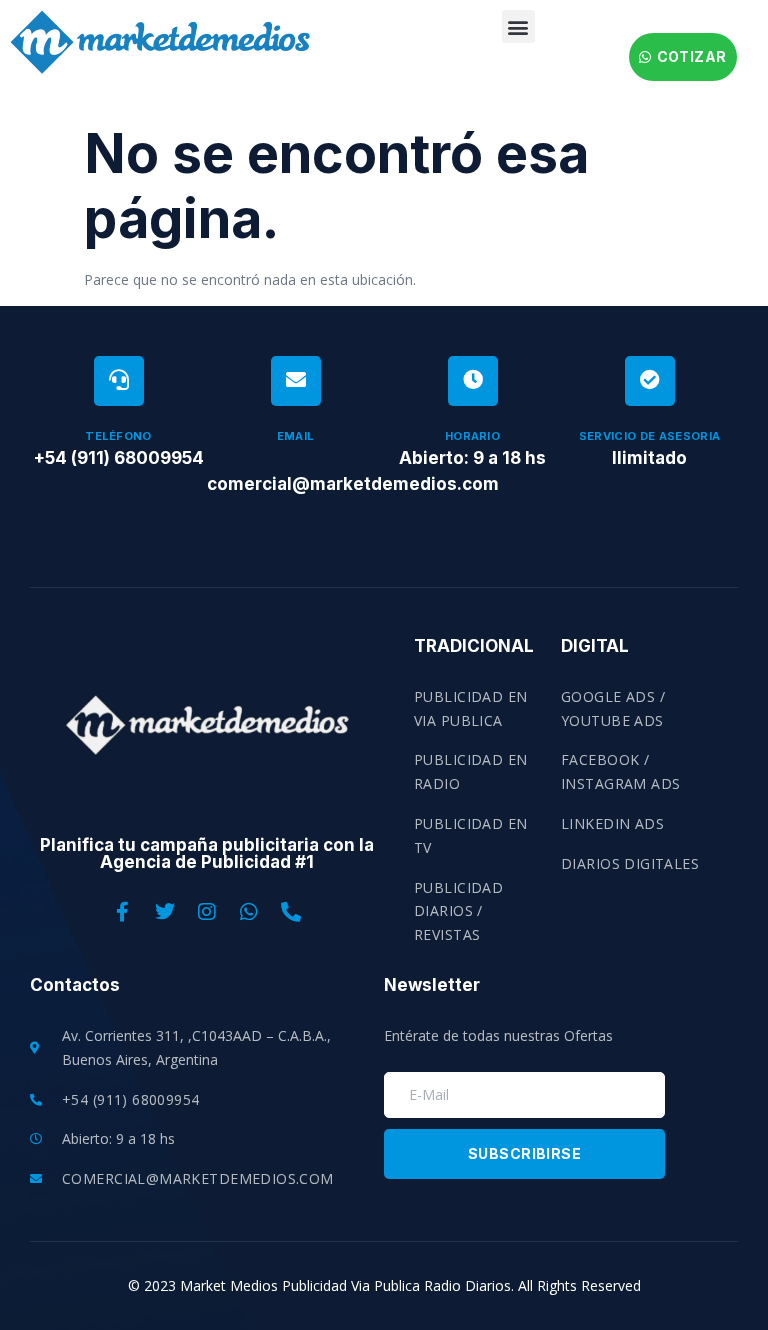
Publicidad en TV (470, 835)
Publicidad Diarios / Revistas (458, 911)
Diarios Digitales (630, 863)
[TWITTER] (165, 912)
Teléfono (118, 436)
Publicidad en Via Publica (470, 708)
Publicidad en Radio (470, 771)
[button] (518, 26)
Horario (472, 436)
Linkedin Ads (612, 823)
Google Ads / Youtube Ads (613, 708)
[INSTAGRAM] (207, 912)
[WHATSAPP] (249, 912)
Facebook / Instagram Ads (620, 771)
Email (296, 436)
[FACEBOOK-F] (123, 912)
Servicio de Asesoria (650, 436)
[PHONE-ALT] (291, 912)
